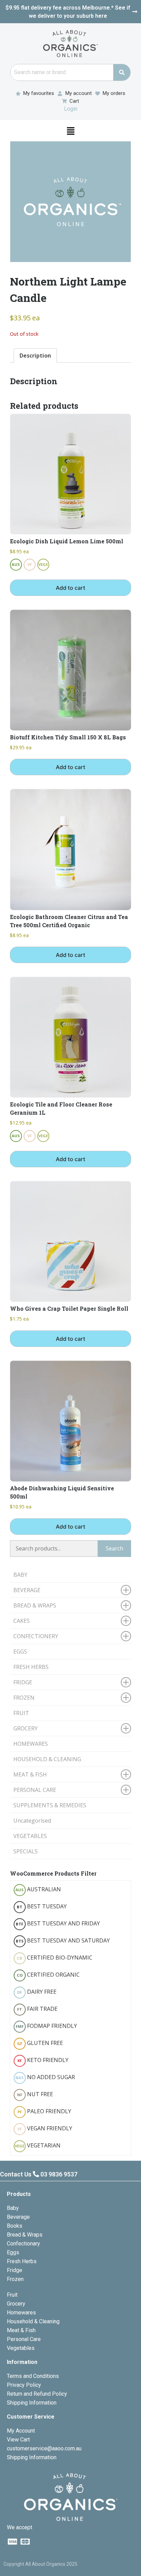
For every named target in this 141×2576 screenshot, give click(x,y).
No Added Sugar (45, 2077)
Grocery (16, 2304)
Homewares (21, 2313)
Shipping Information (32, 2403)
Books (15, 2226)
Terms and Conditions (33, 2376)
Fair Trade (37, 2009)
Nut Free (35, 2094)
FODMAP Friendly (46, 2026)
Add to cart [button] (70, 588)
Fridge (15, 2270)
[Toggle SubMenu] (126, 1590)
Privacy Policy (24, 2385)
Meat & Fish (21, 2330)
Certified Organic (48, 1975)
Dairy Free (37, 1992)
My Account (21, 2431)
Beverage (18, 2217)
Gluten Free (40, 2043)
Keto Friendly (43, 2060)
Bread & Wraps (25, 2235)
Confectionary (23, 2244)
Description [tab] (35, 356)
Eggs (13, 2252)
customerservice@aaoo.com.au (44, 2448)
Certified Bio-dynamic (55, 1958)
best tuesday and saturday (63, 1940)
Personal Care (24, 2339)
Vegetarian (38, 2145)
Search (114, 1548)
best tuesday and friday (58, 1923)
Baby (13, 2208)
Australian (38, 1889)
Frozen (15, 2279)
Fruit (12, 2295)
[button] (70, 130)
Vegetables (21, 2348)
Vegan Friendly (45, 2128)
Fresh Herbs (22, 2261)
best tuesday (42, 1906)
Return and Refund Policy (37, 2394)
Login (71, 109)
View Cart (18, 2440)
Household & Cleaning (33, 2321)
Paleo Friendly (44, 2111)
